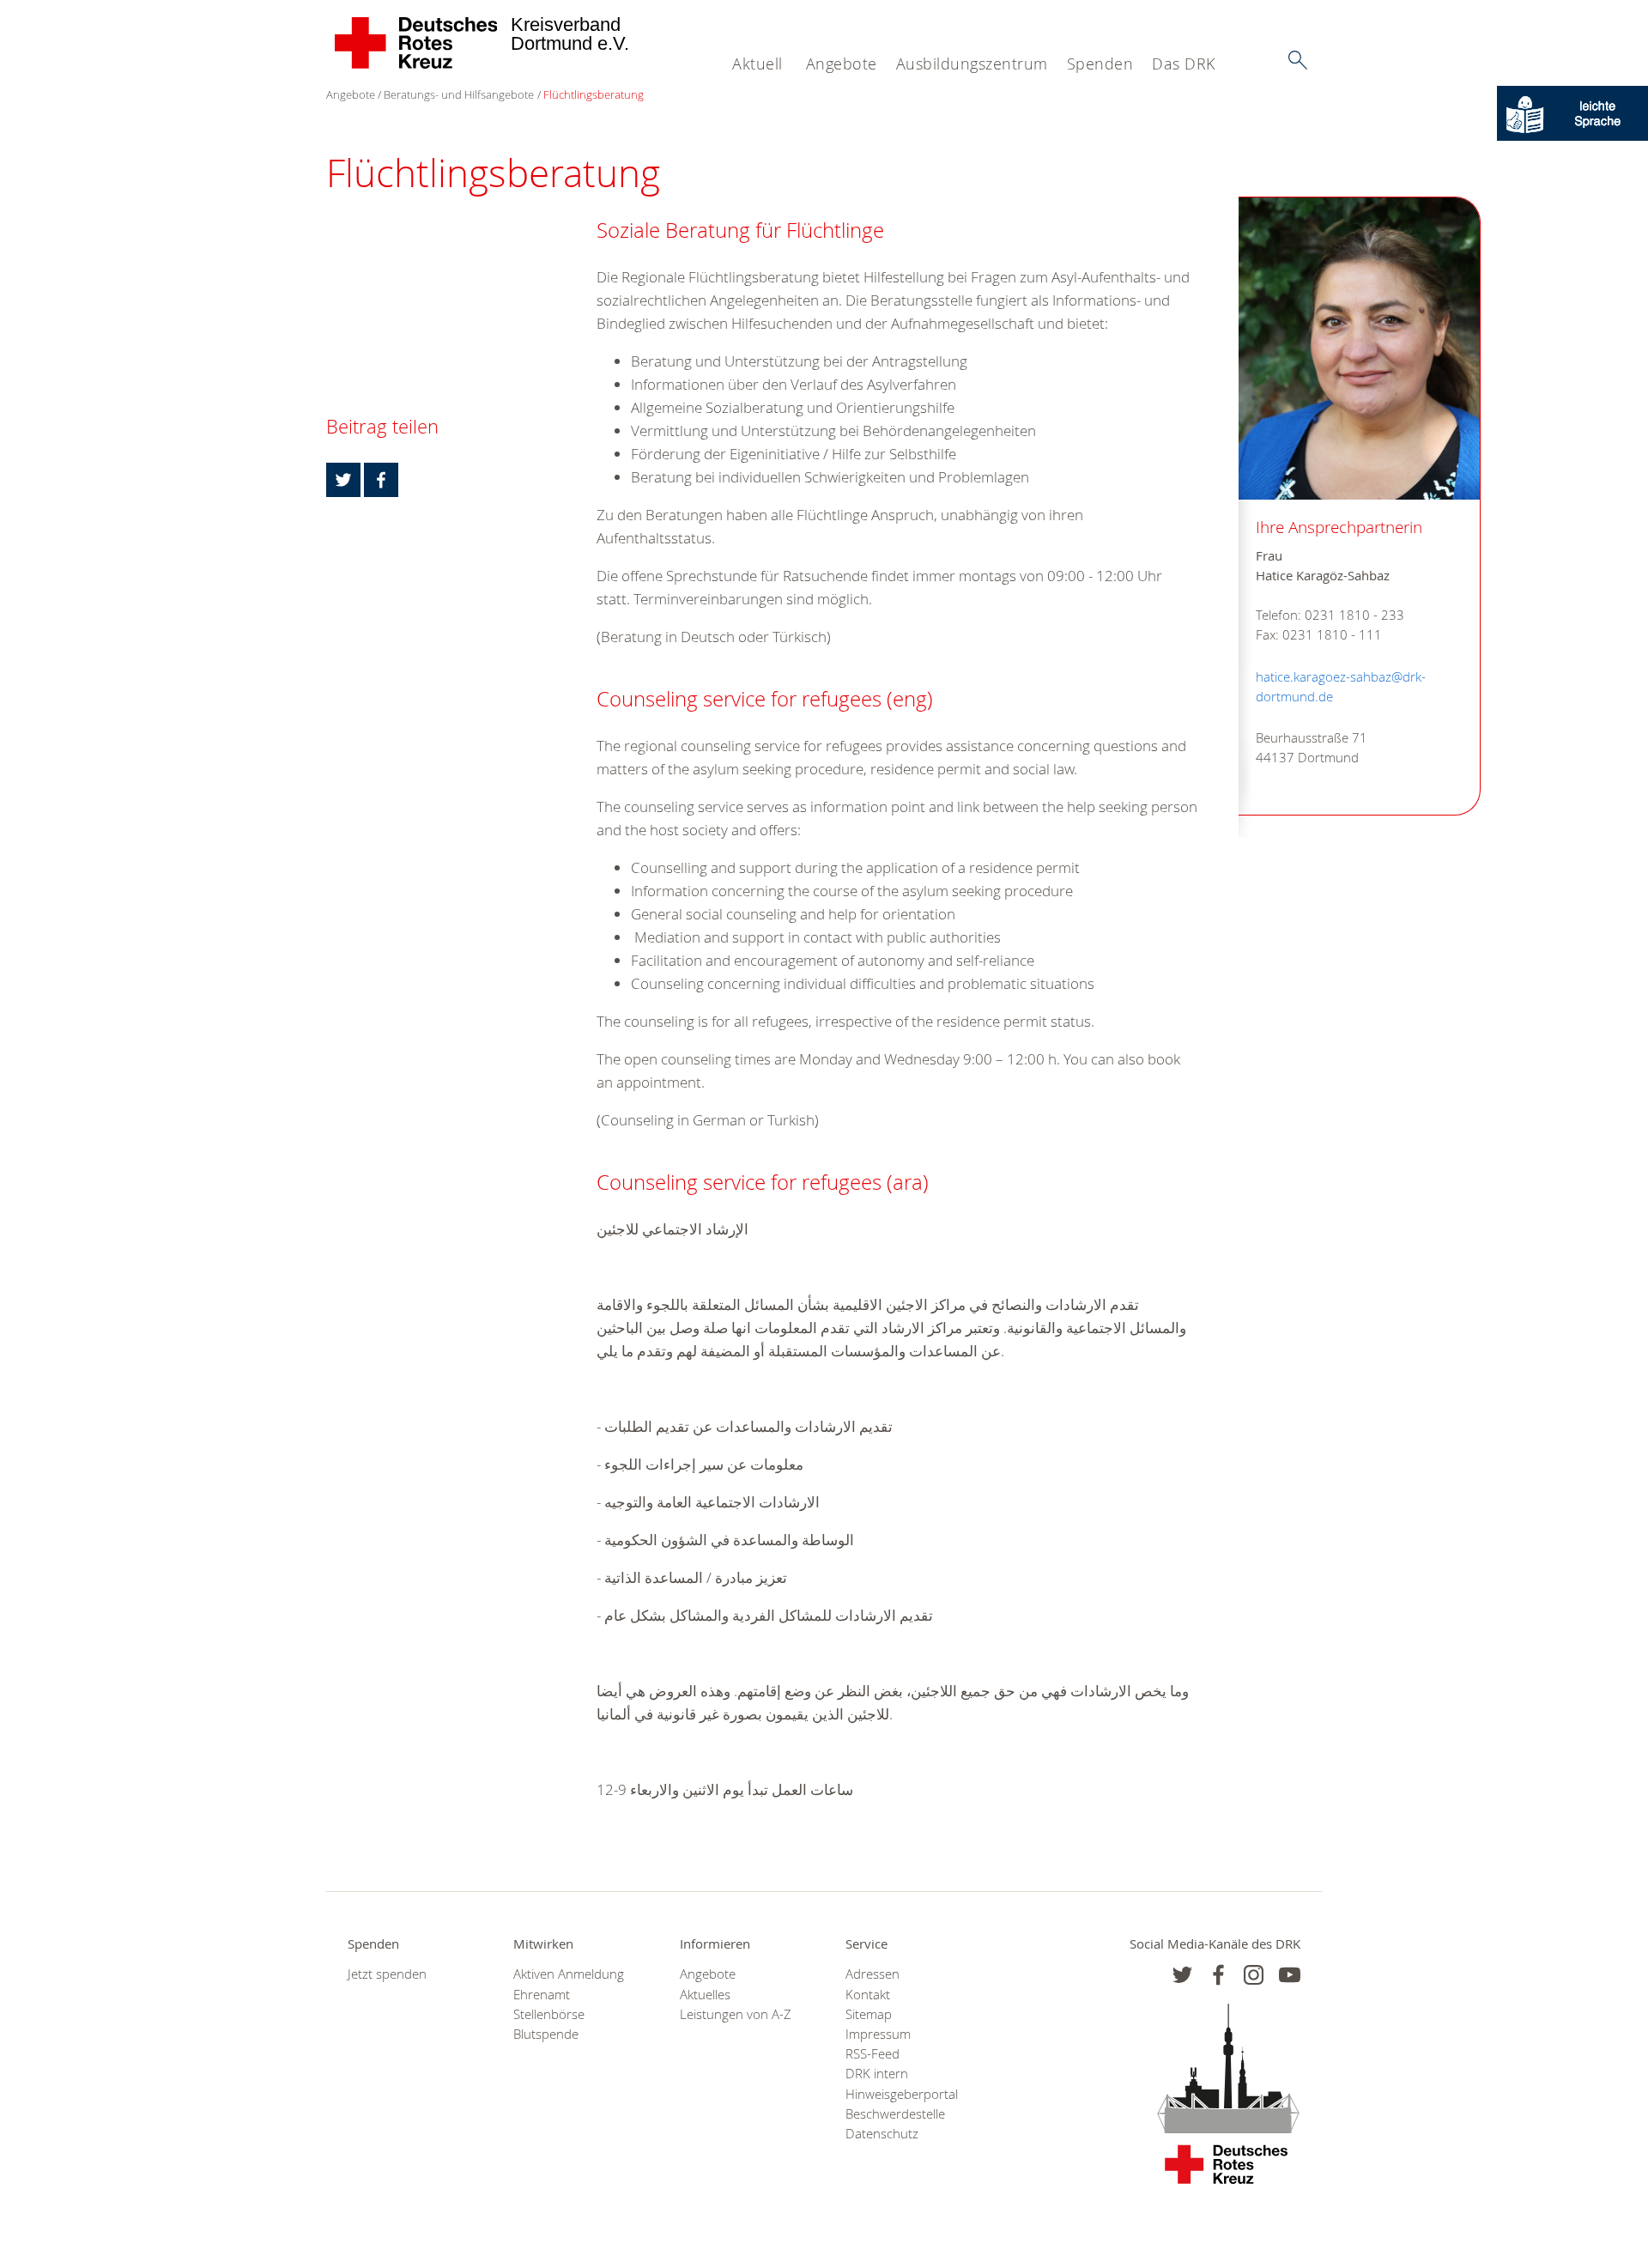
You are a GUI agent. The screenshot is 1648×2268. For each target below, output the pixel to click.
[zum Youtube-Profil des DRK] (1290, 1975)
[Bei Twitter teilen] (343, 480)
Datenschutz (882, 2134)
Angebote (842, 64)
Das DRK (1184, 64)
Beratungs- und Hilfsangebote (459, 94)
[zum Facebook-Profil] (1182, 1975)
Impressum (878, 2034)
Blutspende (546, 2034)
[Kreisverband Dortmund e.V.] (417, 43)
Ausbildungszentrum (972, 64)
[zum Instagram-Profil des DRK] (1254, 1975)
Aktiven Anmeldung (569, 1974)
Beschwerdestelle (895, 2114)
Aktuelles (705, 1995)
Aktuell (757, 64)
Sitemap (869, 2014)
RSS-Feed (872, 2054)
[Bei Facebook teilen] (381, 480)
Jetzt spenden (387, 1974)
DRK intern (877, 2074)
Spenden (1100, 64)
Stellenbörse (549, 2014)
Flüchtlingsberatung (594, 94)
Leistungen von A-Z (736, 2014)
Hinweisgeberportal (902, 2094)
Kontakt (868, 1995)
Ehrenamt (542, 1995)
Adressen (872, 1974)
